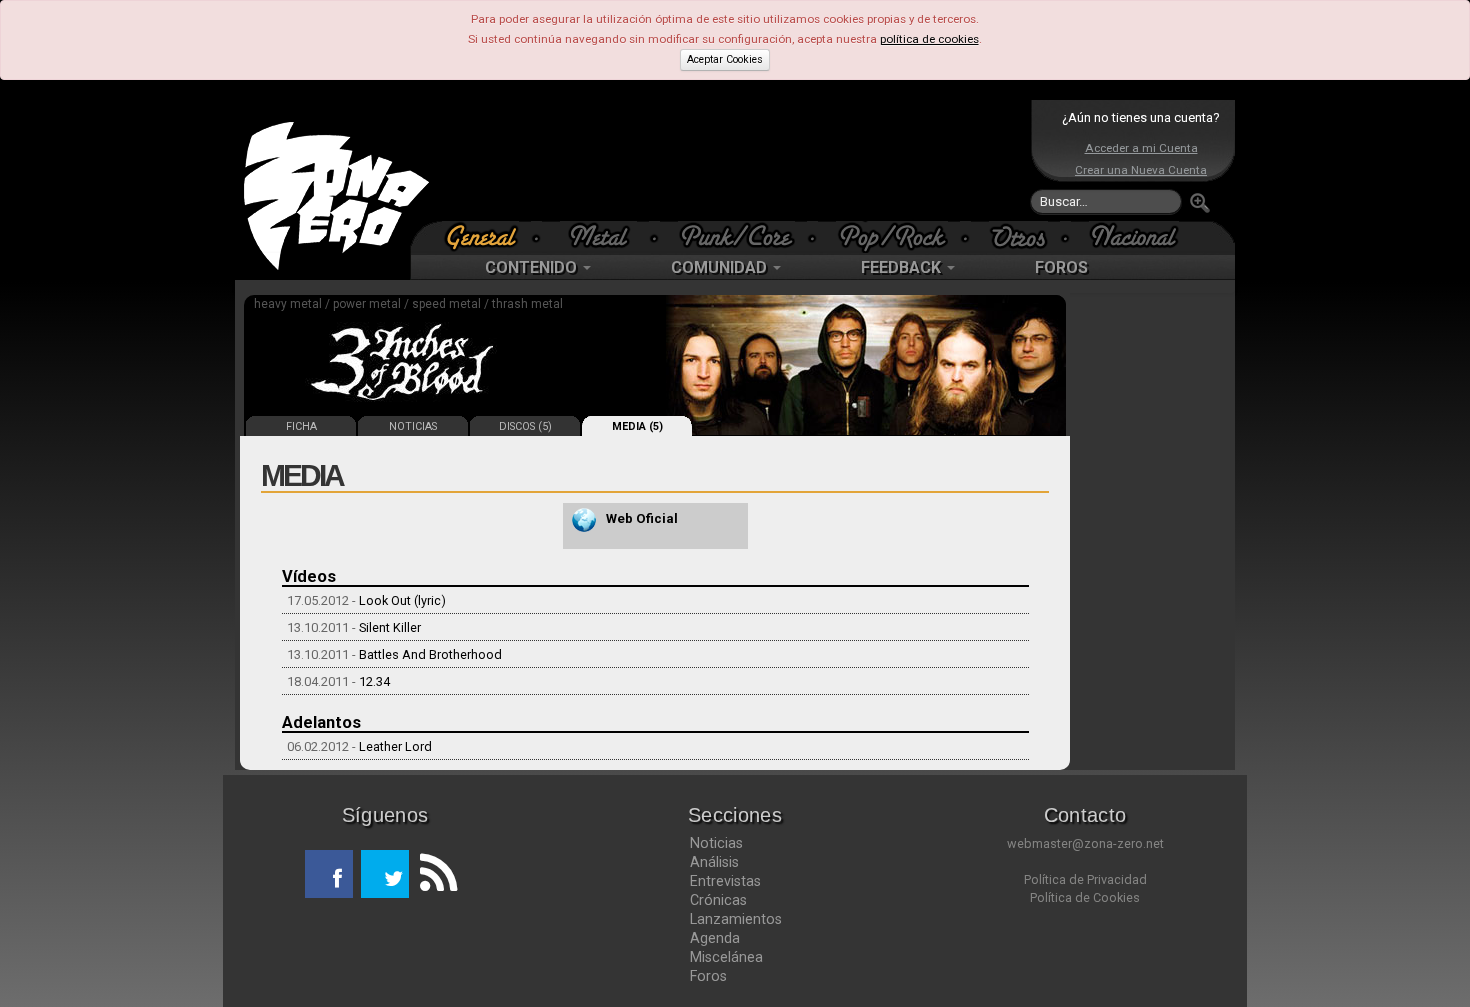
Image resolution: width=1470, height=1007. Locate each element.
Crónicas (718, 900)
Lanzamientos (736, 919)
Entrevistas (725, 881)
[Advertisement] (730, 160)
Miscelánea (726, 957)
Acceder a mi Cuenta (1141, 148)
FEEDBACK (903, 267)
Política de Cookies (1085, 897)
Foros (708, 976)
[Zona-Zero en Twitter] (385, 874)
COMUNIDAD (721, 267)
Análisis (714, 862)
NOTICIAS (413, 426)
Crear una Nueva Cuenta (1141, 170)
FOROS (1061, 267)
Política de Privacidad (1085, 879)
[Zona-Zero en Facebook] (329, 874)
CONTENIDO (533, 267)
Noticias (716, 843)
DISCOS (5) (525, 426)
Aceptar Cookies (725, 59)
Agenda (715, 938)
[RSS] (433, 874)
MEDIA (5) (637, 426)
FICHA (301, 426)
